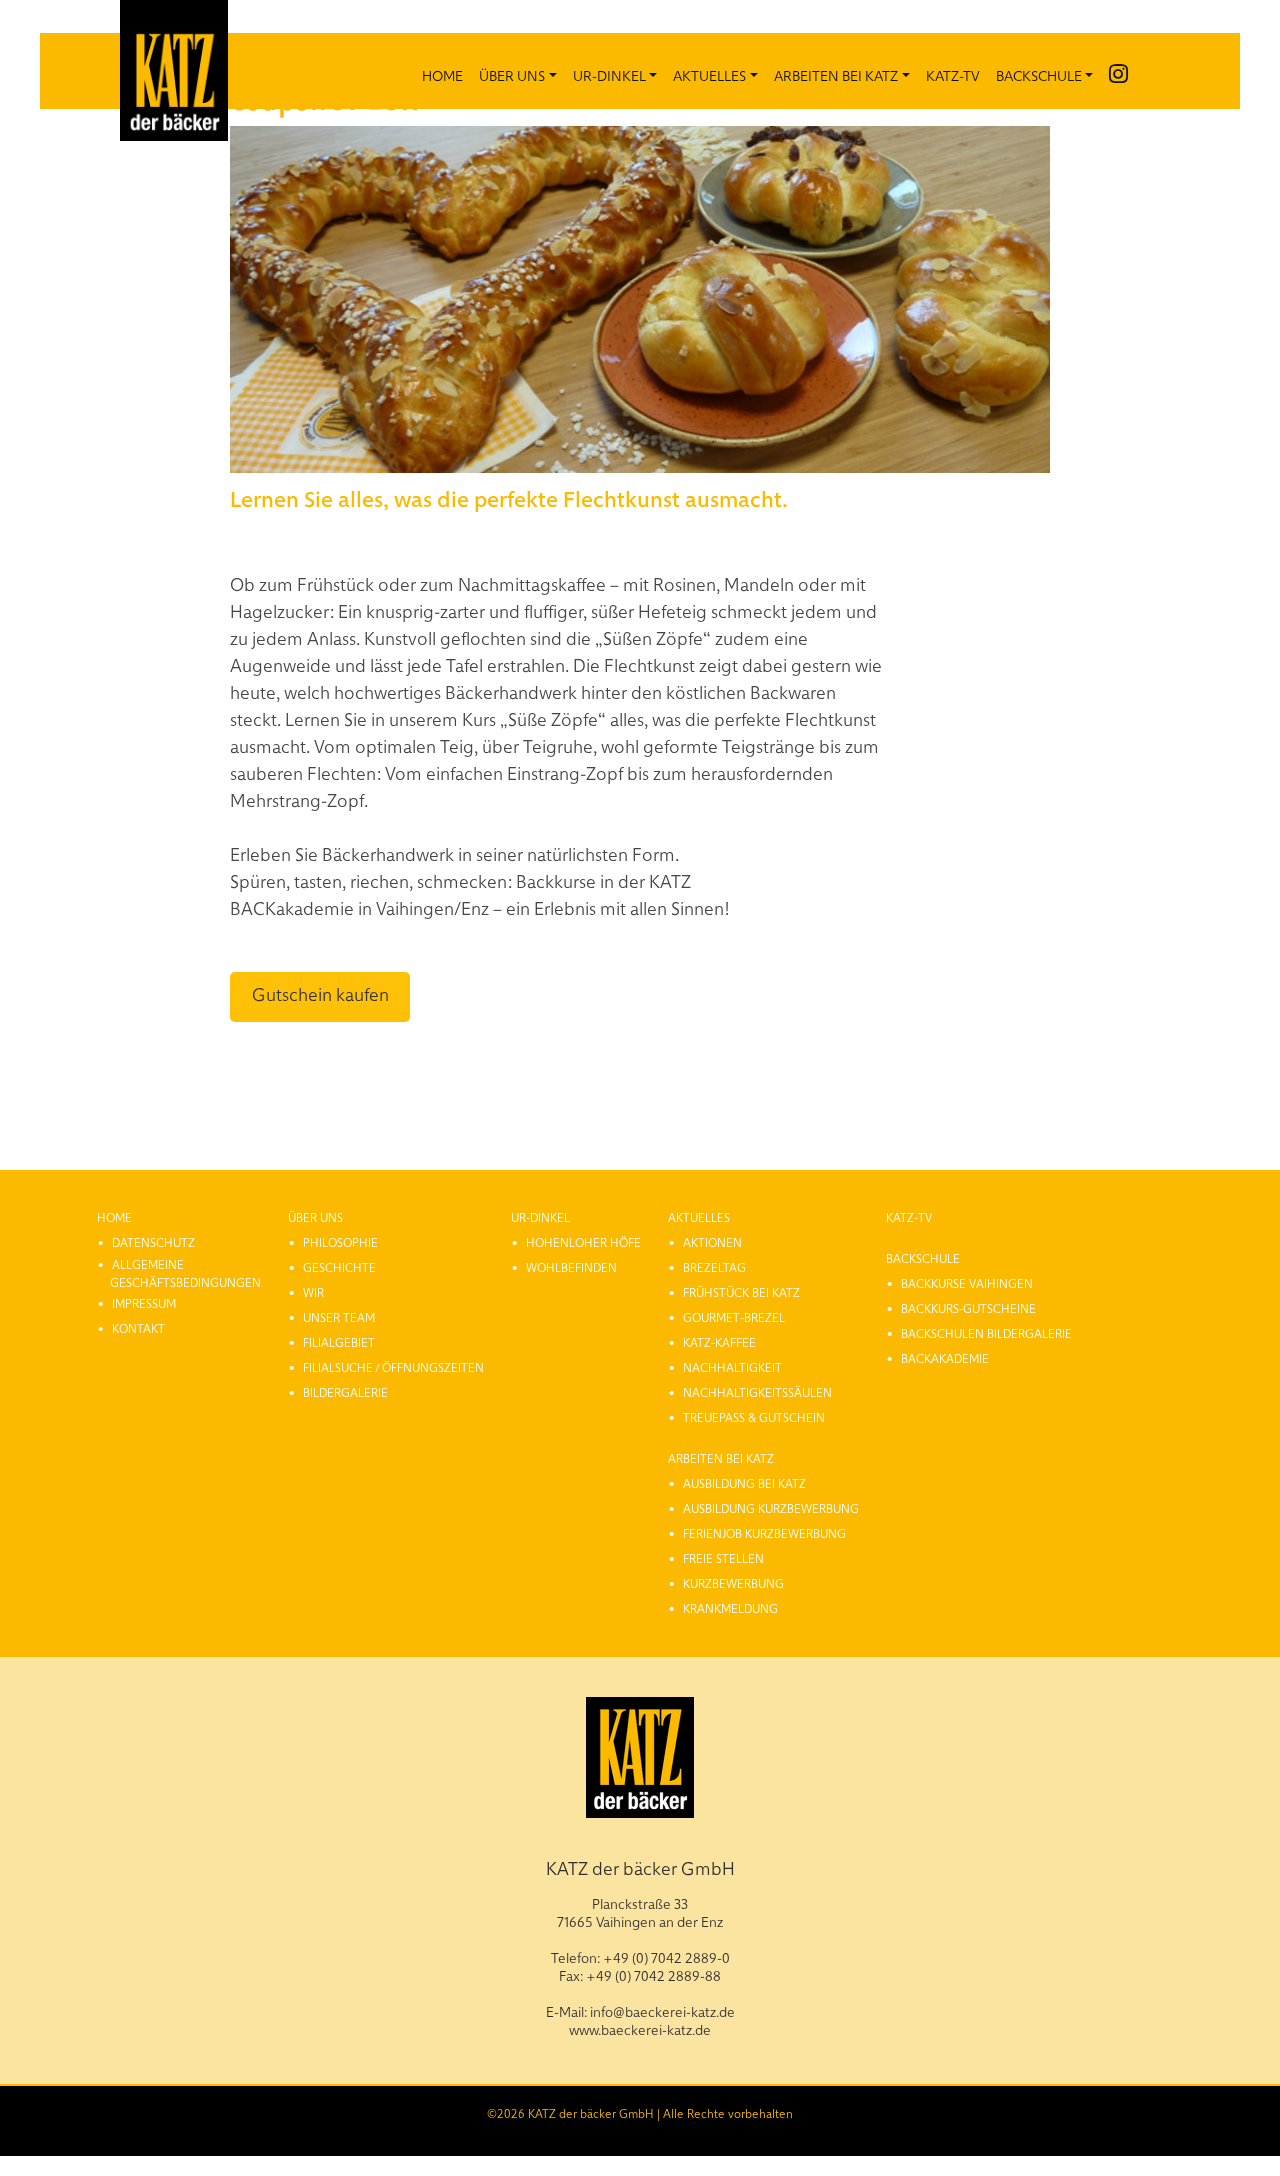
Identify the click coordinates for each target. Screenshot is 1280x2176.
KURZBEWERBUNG (733, 1583)
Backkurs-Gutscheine (968, 1308)
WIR (313, 1292)
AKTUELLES (709, 75)
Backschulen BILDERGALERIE (986, 1333)
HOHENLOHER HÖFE (583, 1242)
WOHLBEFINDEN (571, 1267)
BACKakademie (945, 1358)
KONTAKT (138, 1328)
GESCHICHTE (339, 1267)
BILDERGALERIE (345, 1392)
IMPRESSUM (144, 1303)
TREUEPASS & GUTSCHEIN (754, 1417)
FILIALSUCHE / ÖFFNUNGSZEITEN (393, 1367)
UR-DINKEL (609, 75)
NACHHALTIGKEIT (732, 1367)
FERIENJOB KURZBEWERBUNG (764, 1533)
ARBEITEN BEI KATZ (836, 75)
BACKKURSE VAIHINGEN (967, 1283)
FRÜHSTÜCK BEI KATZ (741, 1292)
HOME (442, 75)
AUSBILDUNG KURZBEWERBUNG (771, 1508)
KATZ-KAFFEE (719, 1342)
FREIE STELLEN (723, 1558)
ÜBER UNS (512, 75)
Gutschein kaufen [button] (320, 993)
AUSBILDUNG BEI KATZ (744, 1483)
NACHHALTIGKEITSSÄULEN (757, 1392)
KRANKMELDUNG (730, 1608)
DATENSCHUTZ (153, 1242)
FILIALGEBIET (339, 1342)
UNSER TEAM (339, 1317)
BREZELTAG (714, 1267)
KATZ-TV (953, 75)
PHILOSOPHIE (340, 1242)
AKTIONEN (712, 1242)
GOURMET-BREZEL (734, 1317)
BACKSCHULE (1039, 75)
